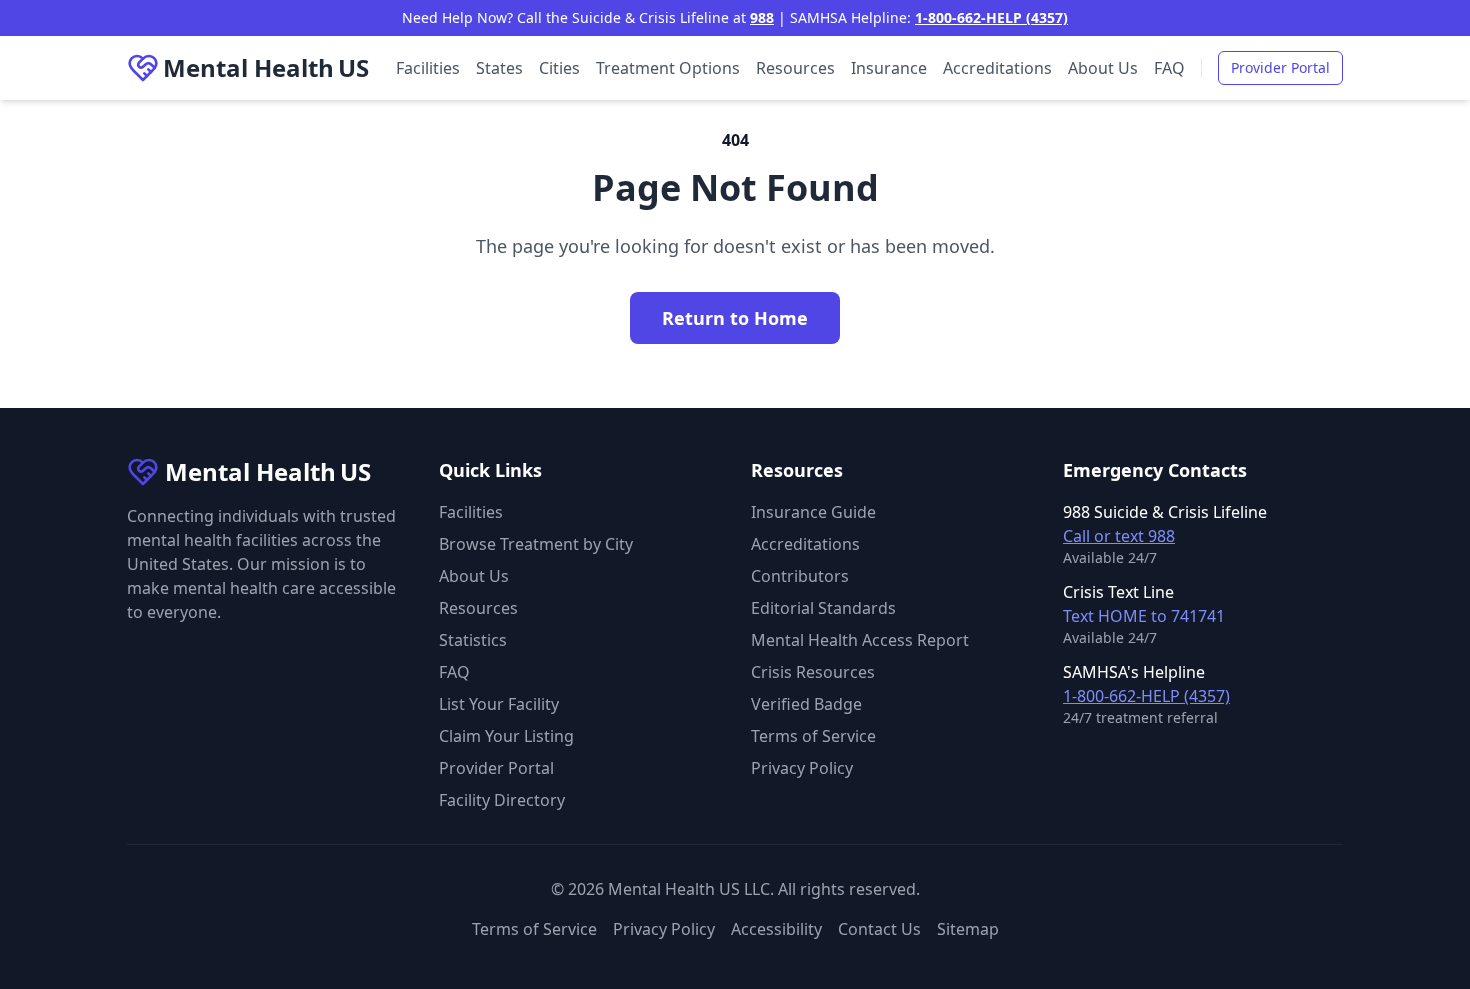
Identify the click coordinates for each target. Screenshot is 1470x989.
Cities (559, 68)
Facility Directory (502, 800)
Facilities (428, 68)
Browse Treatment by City (536, 544)
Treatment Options (668, 68)
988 (762, 17)
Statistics (473, 640)
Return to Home (735, 318)
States (499, 68)
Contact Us (879, 929)
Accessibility (776, 929)
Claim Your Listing (506, 736)
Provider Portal (1280, 67)
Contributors (800, 576)
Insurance (889, 68)
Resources (795, 68)
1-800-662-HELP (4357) (991, 17)
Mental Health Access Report (860, 640)
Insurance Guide (813, 512)
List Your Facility (499, 704)
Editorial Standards (823, 608)
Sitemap (968, 929)
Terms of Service (813, 736)
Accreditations (997, 68)
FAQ (1169, 68)
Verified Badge (806, 704)
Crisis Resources (813, 672)
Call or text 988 (1119, 536)
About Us (1103, 68)
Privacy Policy (802, 768)
